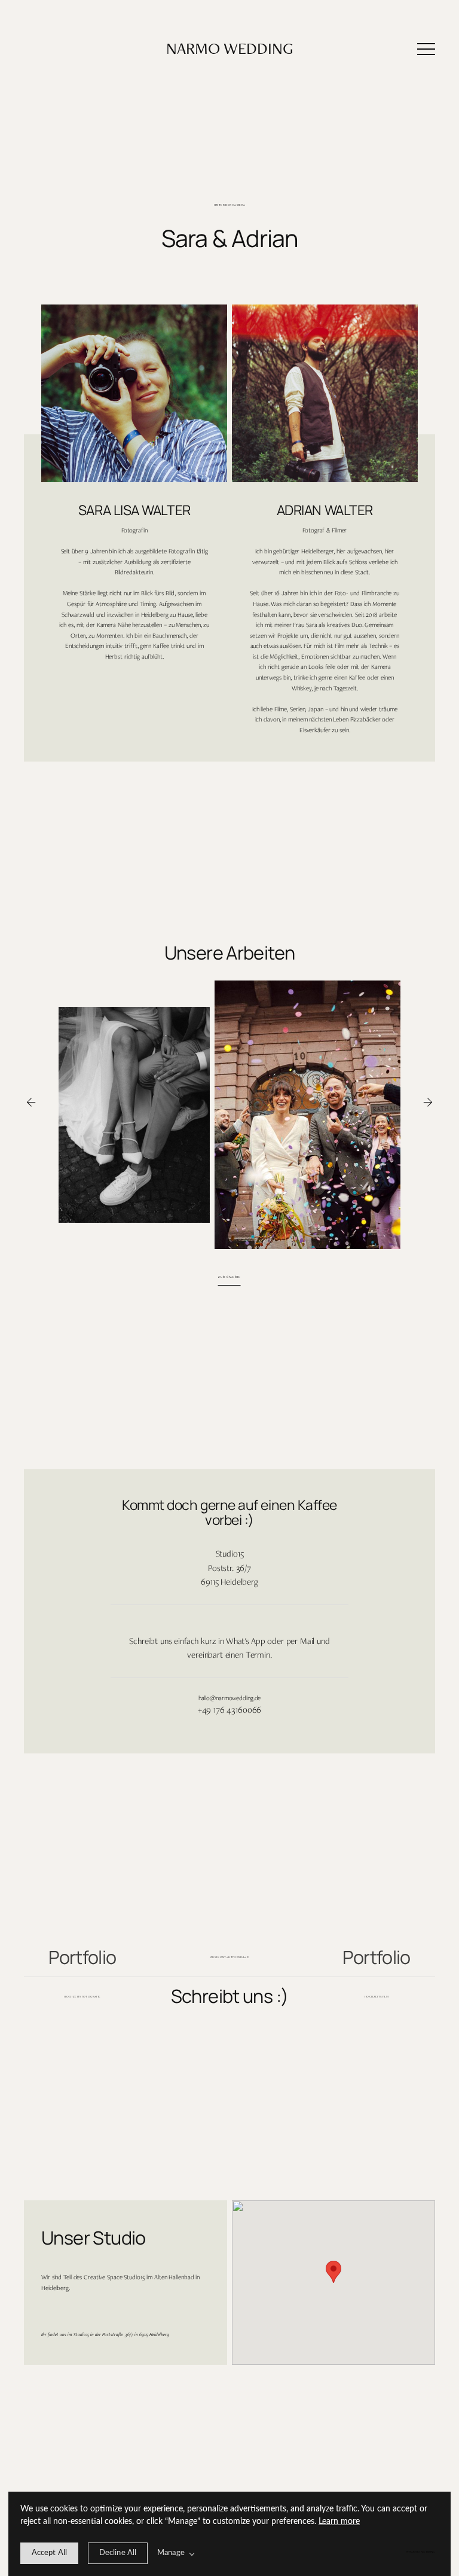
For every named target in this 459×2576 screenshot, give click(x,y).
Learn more (339, 2522)
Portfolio (82, 1957)
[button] (426, 49)
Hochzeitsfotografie (82, 1997)
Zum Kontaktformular (230, 1957)
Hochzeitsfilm (377, 1997)
